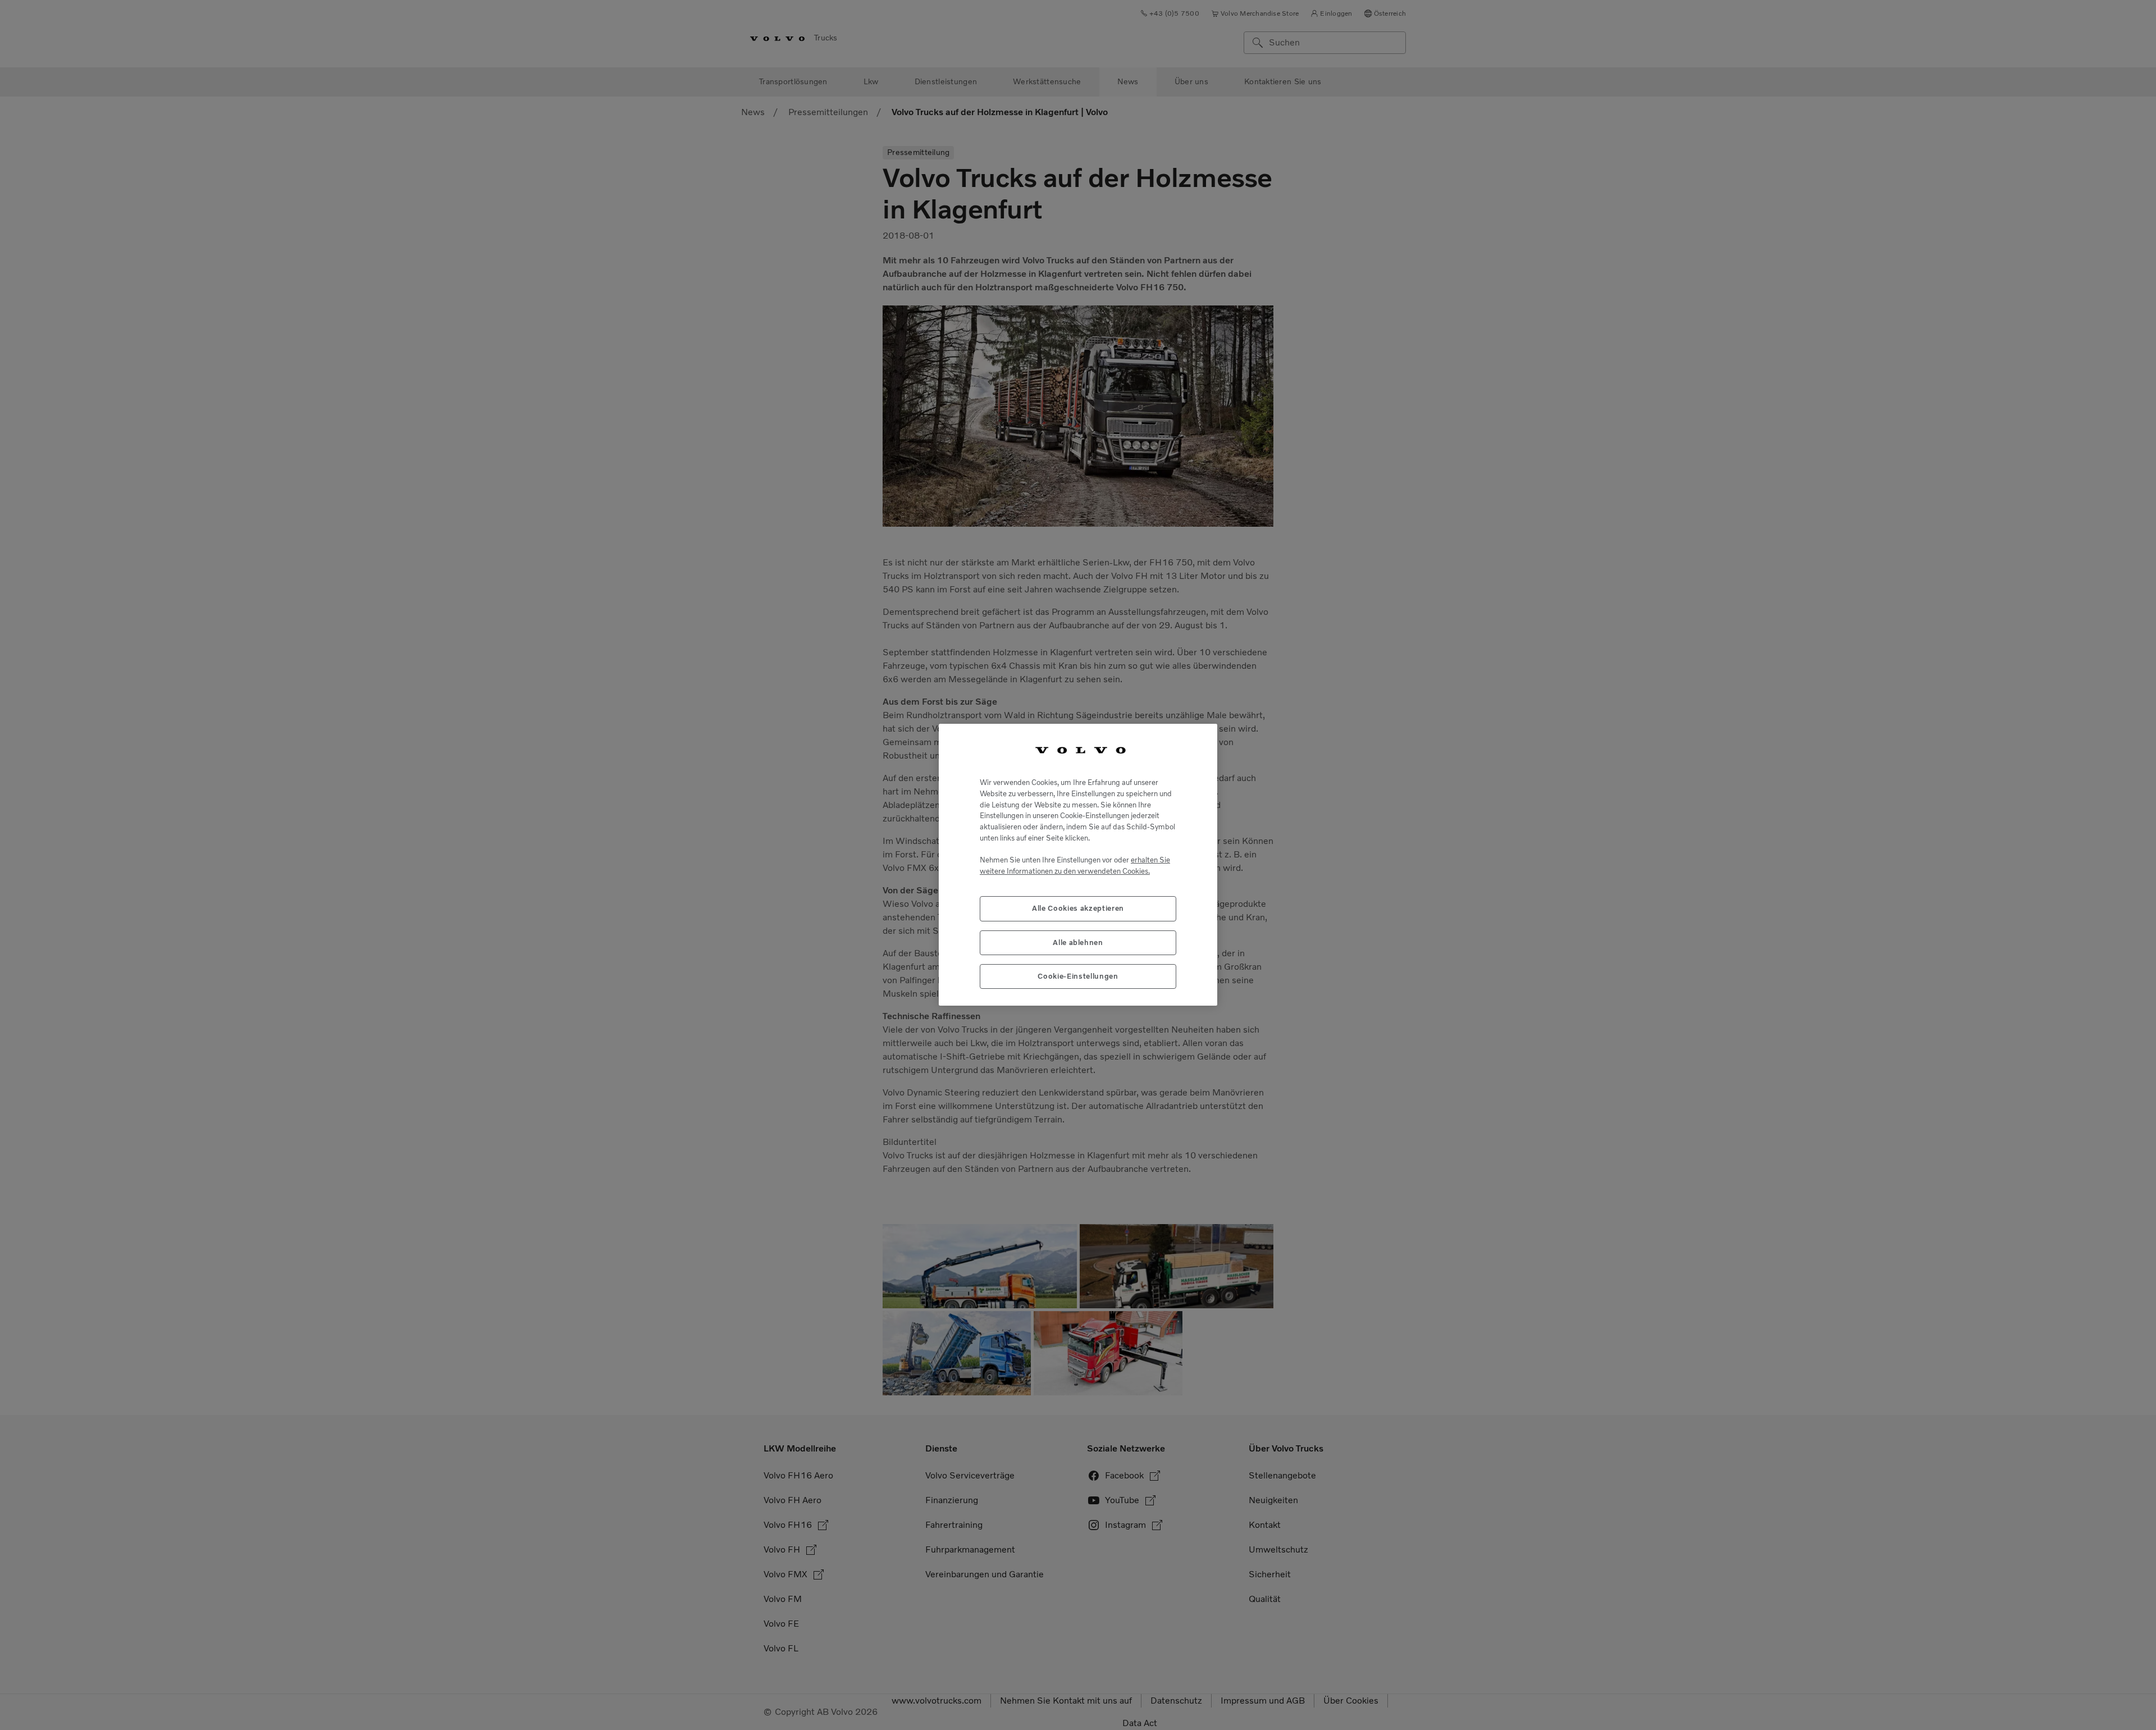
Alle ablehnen (1078, 942)
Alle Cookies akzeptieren (1078, 909)
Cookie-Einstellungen (1078, 977)
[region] (1078, 865)
